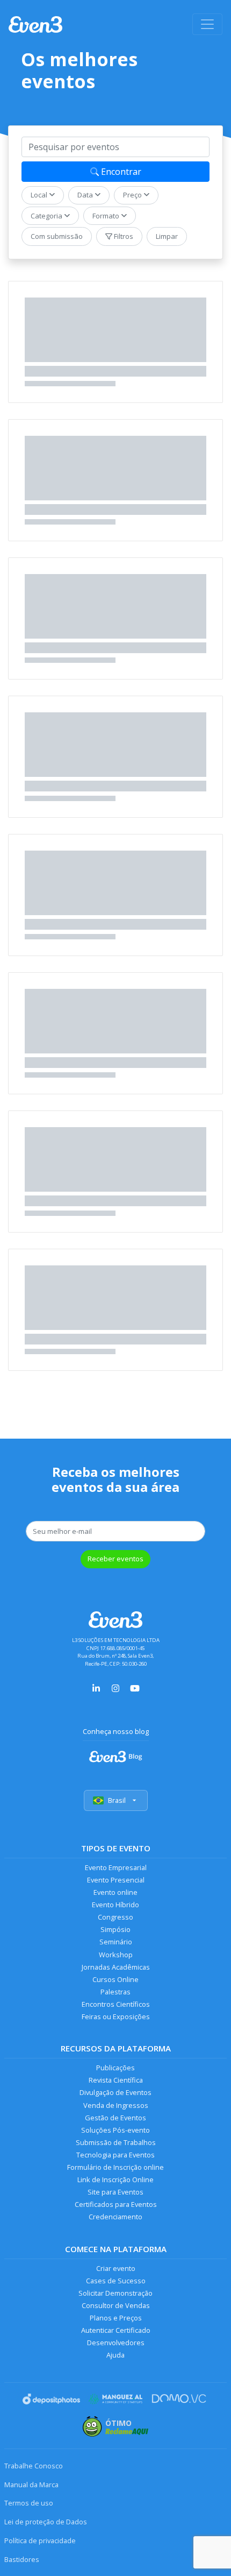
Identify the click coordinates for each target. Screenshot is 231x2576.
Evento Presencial (116, 1880)
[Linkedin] (96, 1687)
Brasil (117, 1800)
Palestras (115, 1992)
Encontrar (120, 172)
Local (40, 195)
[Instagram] (115, 1687)
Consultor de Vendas (116, 2305)
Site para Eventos (115, 2192)
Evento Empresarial (116, 1867)
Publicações (115, 2068)
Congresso (115, 1917)
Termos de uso (29, 2503)
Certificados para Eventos (116, 2204)
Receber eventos (115, 1559)
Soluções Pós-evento (115, 2130)
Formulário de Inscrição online (115, 2167)
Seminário (116, 1942)
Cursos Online (115, 1979)
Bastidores (22, 2559)
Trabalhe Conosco (34, 2466)
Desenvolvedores (116, 2343)
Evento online (115, 1892)
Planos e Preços (116, 2318)
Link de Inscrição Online (115, 2179)
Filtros (123, 236)
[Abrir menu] (207, 24)
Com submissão (57, 236)
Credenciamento (115, 2217)
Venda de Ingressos (116, 2105)
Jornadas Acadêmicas (116, 1967)
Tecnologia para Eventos (115, 2155)
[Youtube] (135, 1687)
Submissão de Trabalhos (116, 2142)
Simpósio (115, 1929)
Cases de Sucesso (116, 2281)
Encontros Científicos (116, 2004)
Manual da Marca (31, 2485)
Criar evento (116, 2268)
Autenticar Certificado (116, 2330)
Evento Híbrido (115, 1905)
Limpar (167, 236)
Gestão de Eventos (115, 2118)
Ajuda (115, 2355)
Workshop (116, 1955)
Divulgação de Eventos (115, 2092)
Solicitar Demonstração (115, 2293)
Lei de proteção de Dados (46, 2522)
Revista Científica (116, 2080)
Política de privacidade (40, 2540)
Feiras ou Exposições (116, 2016)
